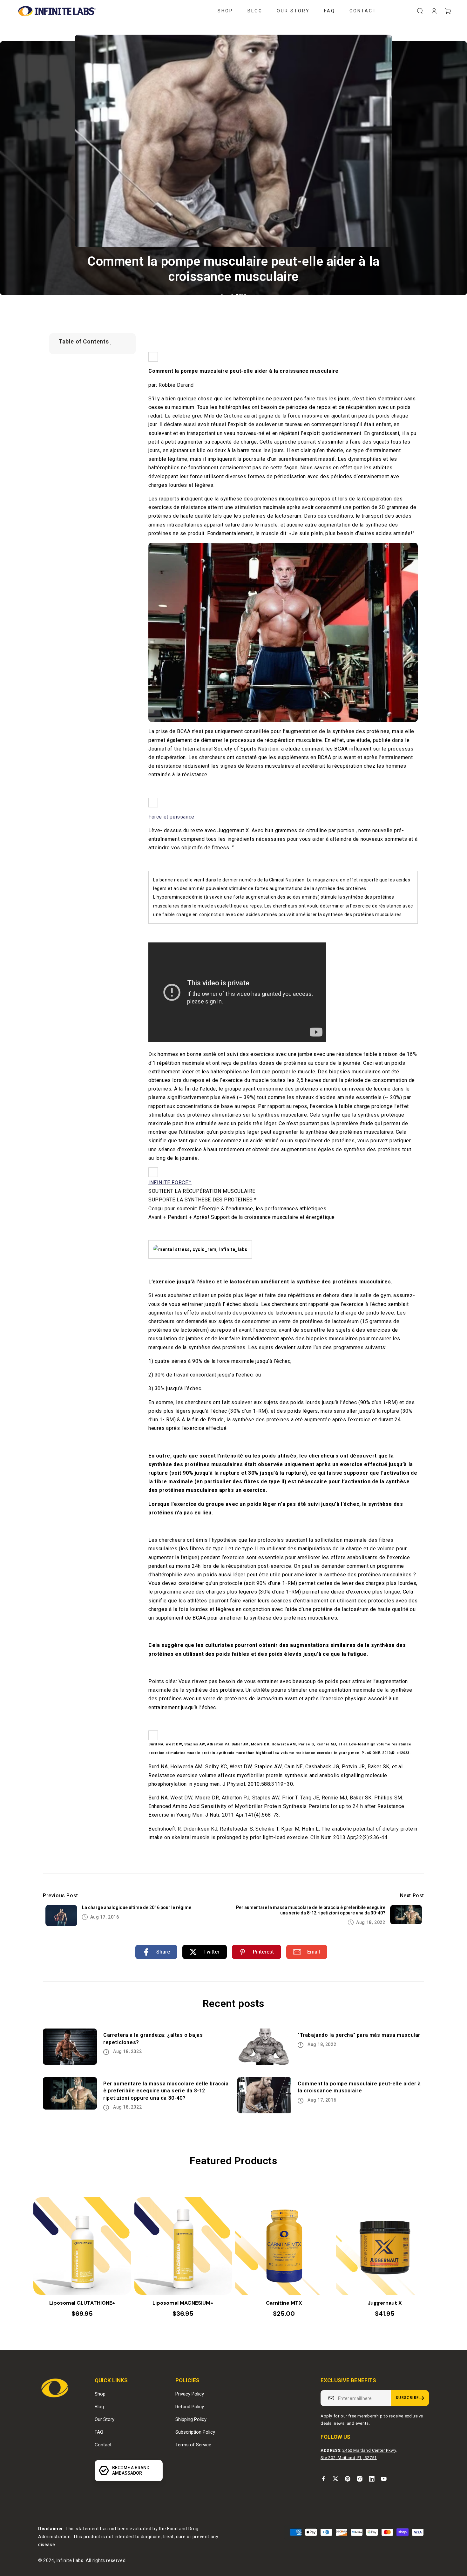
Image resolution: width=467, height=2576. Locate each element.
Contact (103, 2445)
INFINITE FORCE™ (170, 1183)
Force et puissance (171, 817)
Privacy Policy (190, 2394)
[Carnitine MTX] (284, 2246)
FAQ (99, 2432)
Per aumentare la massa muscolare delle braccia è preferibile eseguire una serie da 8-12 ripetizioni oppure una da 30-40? (311, 1910)
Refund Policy (190, 2407)
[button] (420, 11)
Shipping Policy (191, 2419)
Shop (100, 2394)
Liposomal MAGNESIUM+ (183, 2303)
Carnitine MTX (284, 2303)
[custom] (323, 2479)
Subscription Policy (195, 2432)
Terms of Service (193, 2445)
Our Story (105, 2419)
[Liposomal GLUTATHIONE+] (82, 2246)
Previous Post (61, 1896)
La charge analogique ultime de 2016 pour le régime (137, 1907)
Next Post (412, 1896)
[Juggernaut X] (385, 2246)
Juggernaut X (385, 2303)
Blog (99, 2407)
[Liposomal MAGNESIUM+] (183, 2246)
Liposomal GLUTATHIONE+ (82, 2303)
